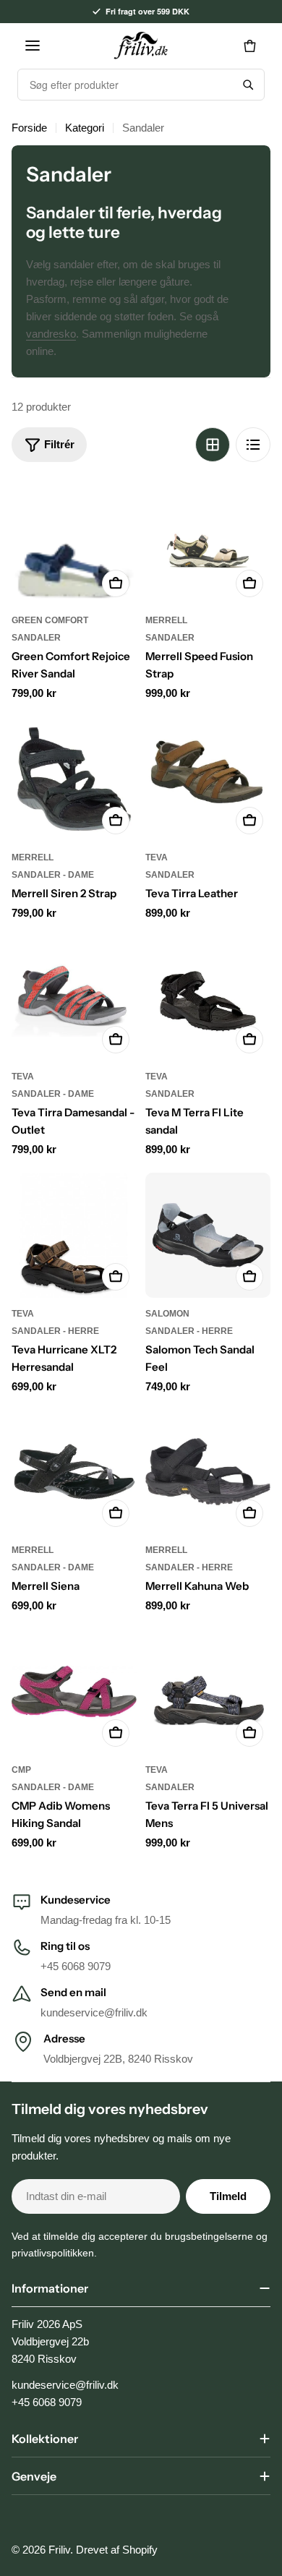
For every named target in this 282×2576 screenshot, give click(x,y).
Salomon (167, 1314)
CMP (21, 1770)
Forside (29, 128)
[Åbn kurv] (249, 46)
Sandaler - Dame (53, 875)
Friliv (59, 2550)
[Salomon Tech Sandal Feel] (208, 1235)
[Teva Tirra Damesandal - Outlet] (74, 998)
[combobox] (125, 85)
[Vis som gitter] (213, 445)
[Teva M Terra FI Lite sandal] (208, 998)
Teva (157, 857)
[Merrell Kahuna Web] (208, 1472)
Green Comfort (50, 620)
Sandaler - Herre (55, 1331)
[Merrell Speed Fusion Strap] (208, 542)
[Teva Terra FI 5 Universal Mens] (208, 1691)
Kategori (85, 128)
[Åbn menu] (33, 46)
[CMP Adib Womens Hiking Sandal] (74, 1691)
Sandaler (36, 638)
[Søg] (248, 85)
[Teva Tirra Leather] (208, 779)
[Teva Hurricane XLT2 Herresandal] (74, 1235)
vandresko (51, 334)
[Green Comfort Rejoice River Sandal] (74, 542)
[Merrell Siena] (74, 1472)
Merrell (166, 620)
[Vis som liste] (253, 445)
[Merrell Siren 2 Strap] (74, 779)
